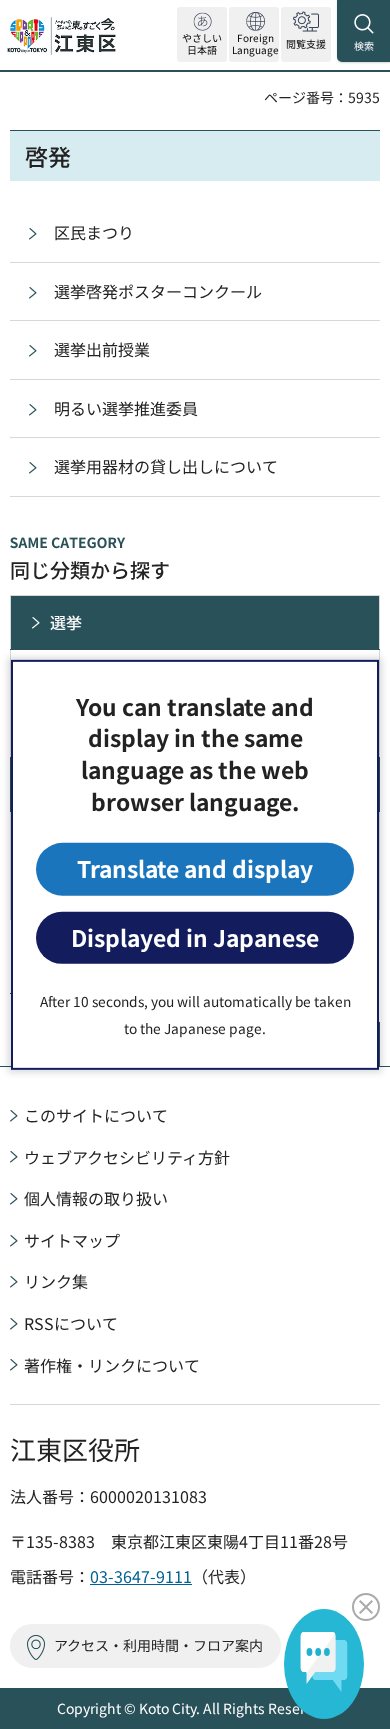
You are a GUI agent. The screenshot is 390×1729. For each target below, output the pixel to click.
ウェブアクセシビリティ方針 (127, 1157)
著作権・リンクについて (112, 1365)
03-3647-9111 (141, 1576)
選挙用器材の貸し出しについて (166, 466)
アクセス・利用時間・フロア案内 (158, 1645)
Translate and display (195, 868)
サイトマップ (72, 1240)
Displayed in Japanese (195, 937)
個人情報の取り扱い (96, 1198)
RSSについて (71, 1323)
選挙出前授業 (102, 349)
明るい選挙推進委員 (126, 408)
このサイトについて (96, 1115)
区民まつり (94, 232)
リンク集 (56, 1281)
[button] (254, 34)
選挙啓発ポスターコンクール (158, 291)
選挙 (66, 622)
